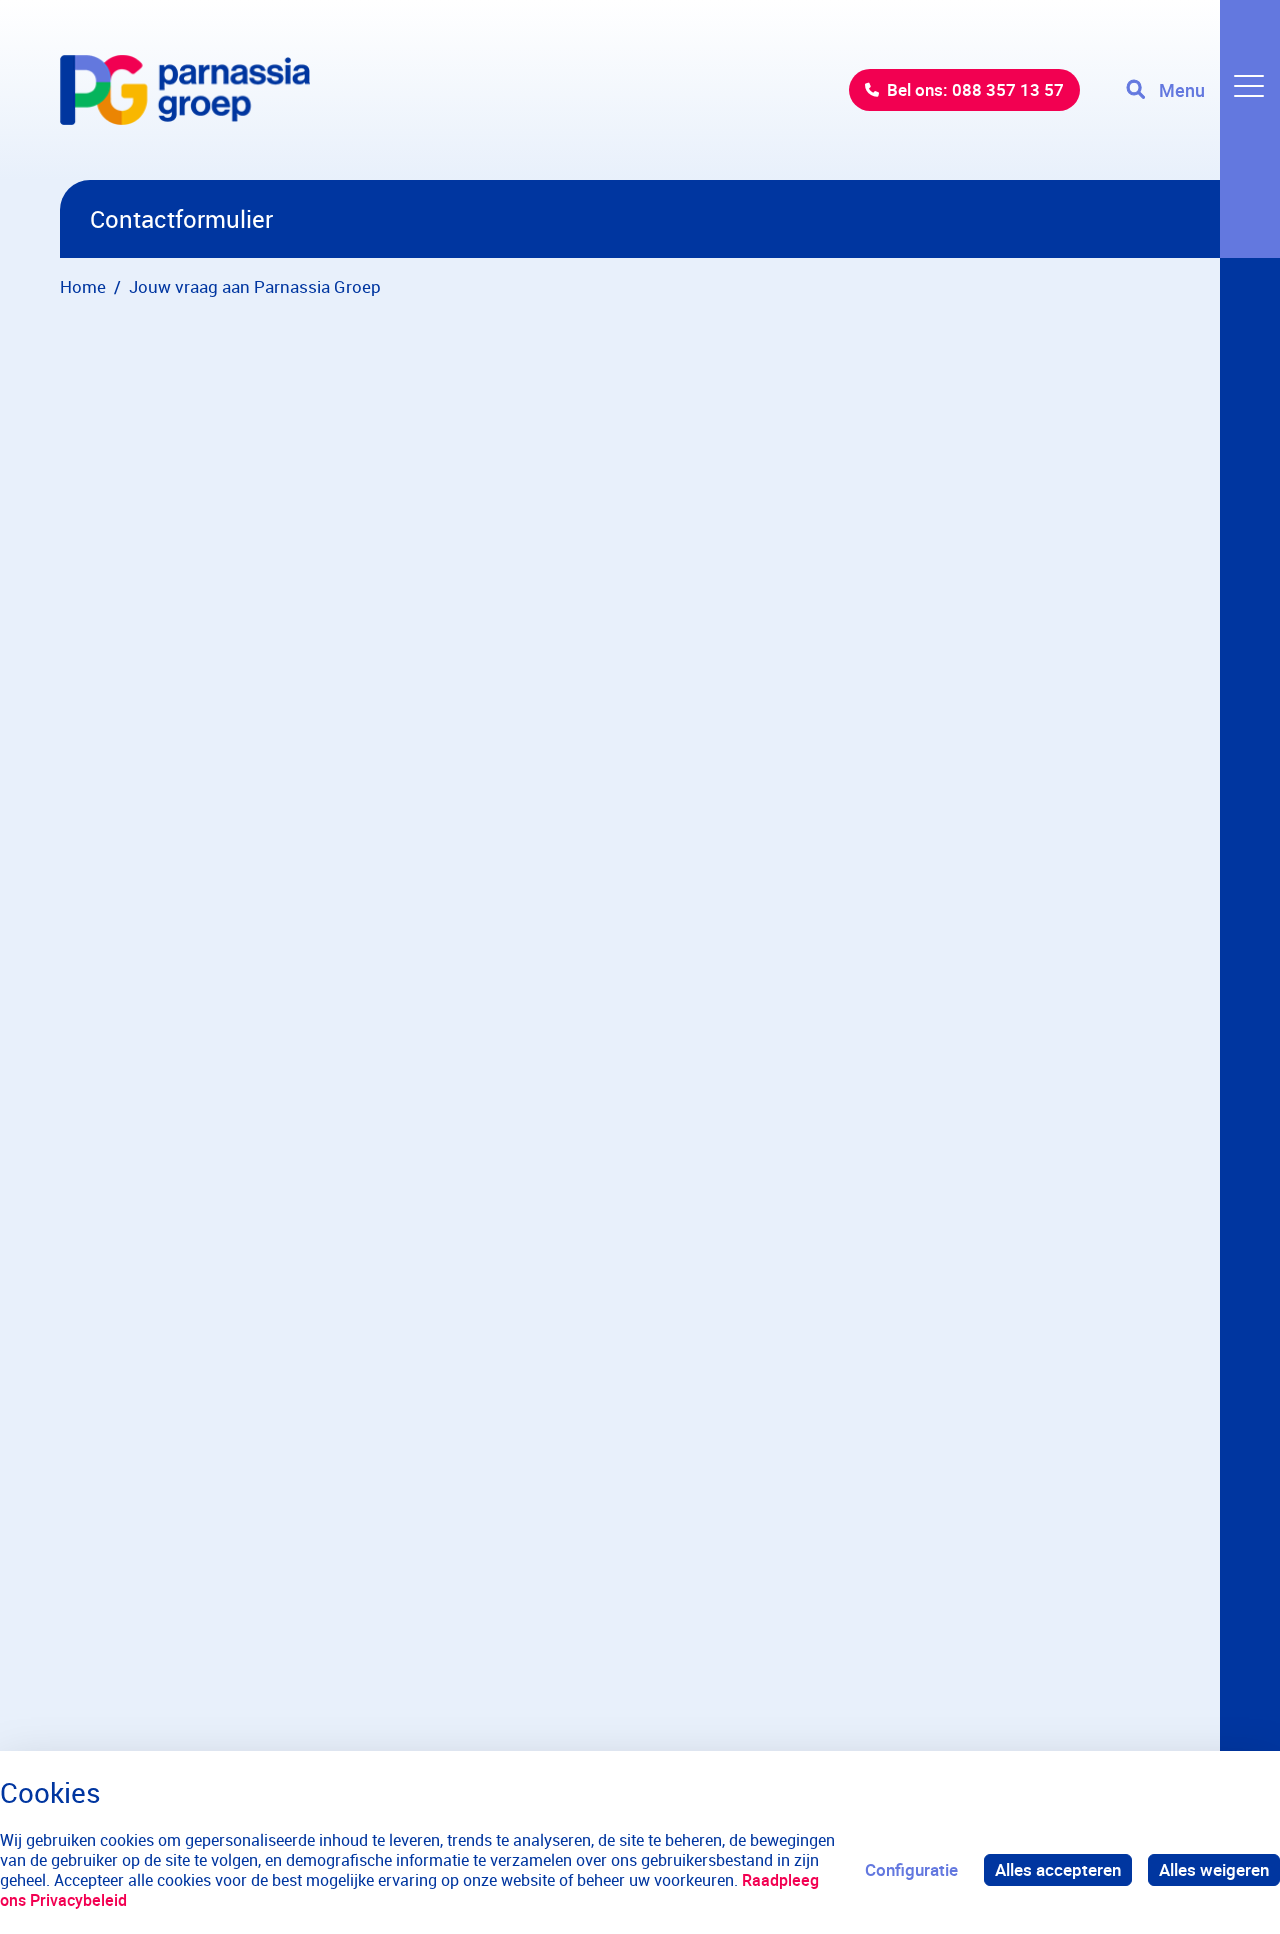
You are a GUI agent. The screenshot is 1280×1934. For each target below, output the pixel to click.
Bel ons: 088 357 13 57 (975, 89)
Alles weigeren (1214, 1869)
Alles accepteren (1058, 1869)
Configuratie (911, 1869)
